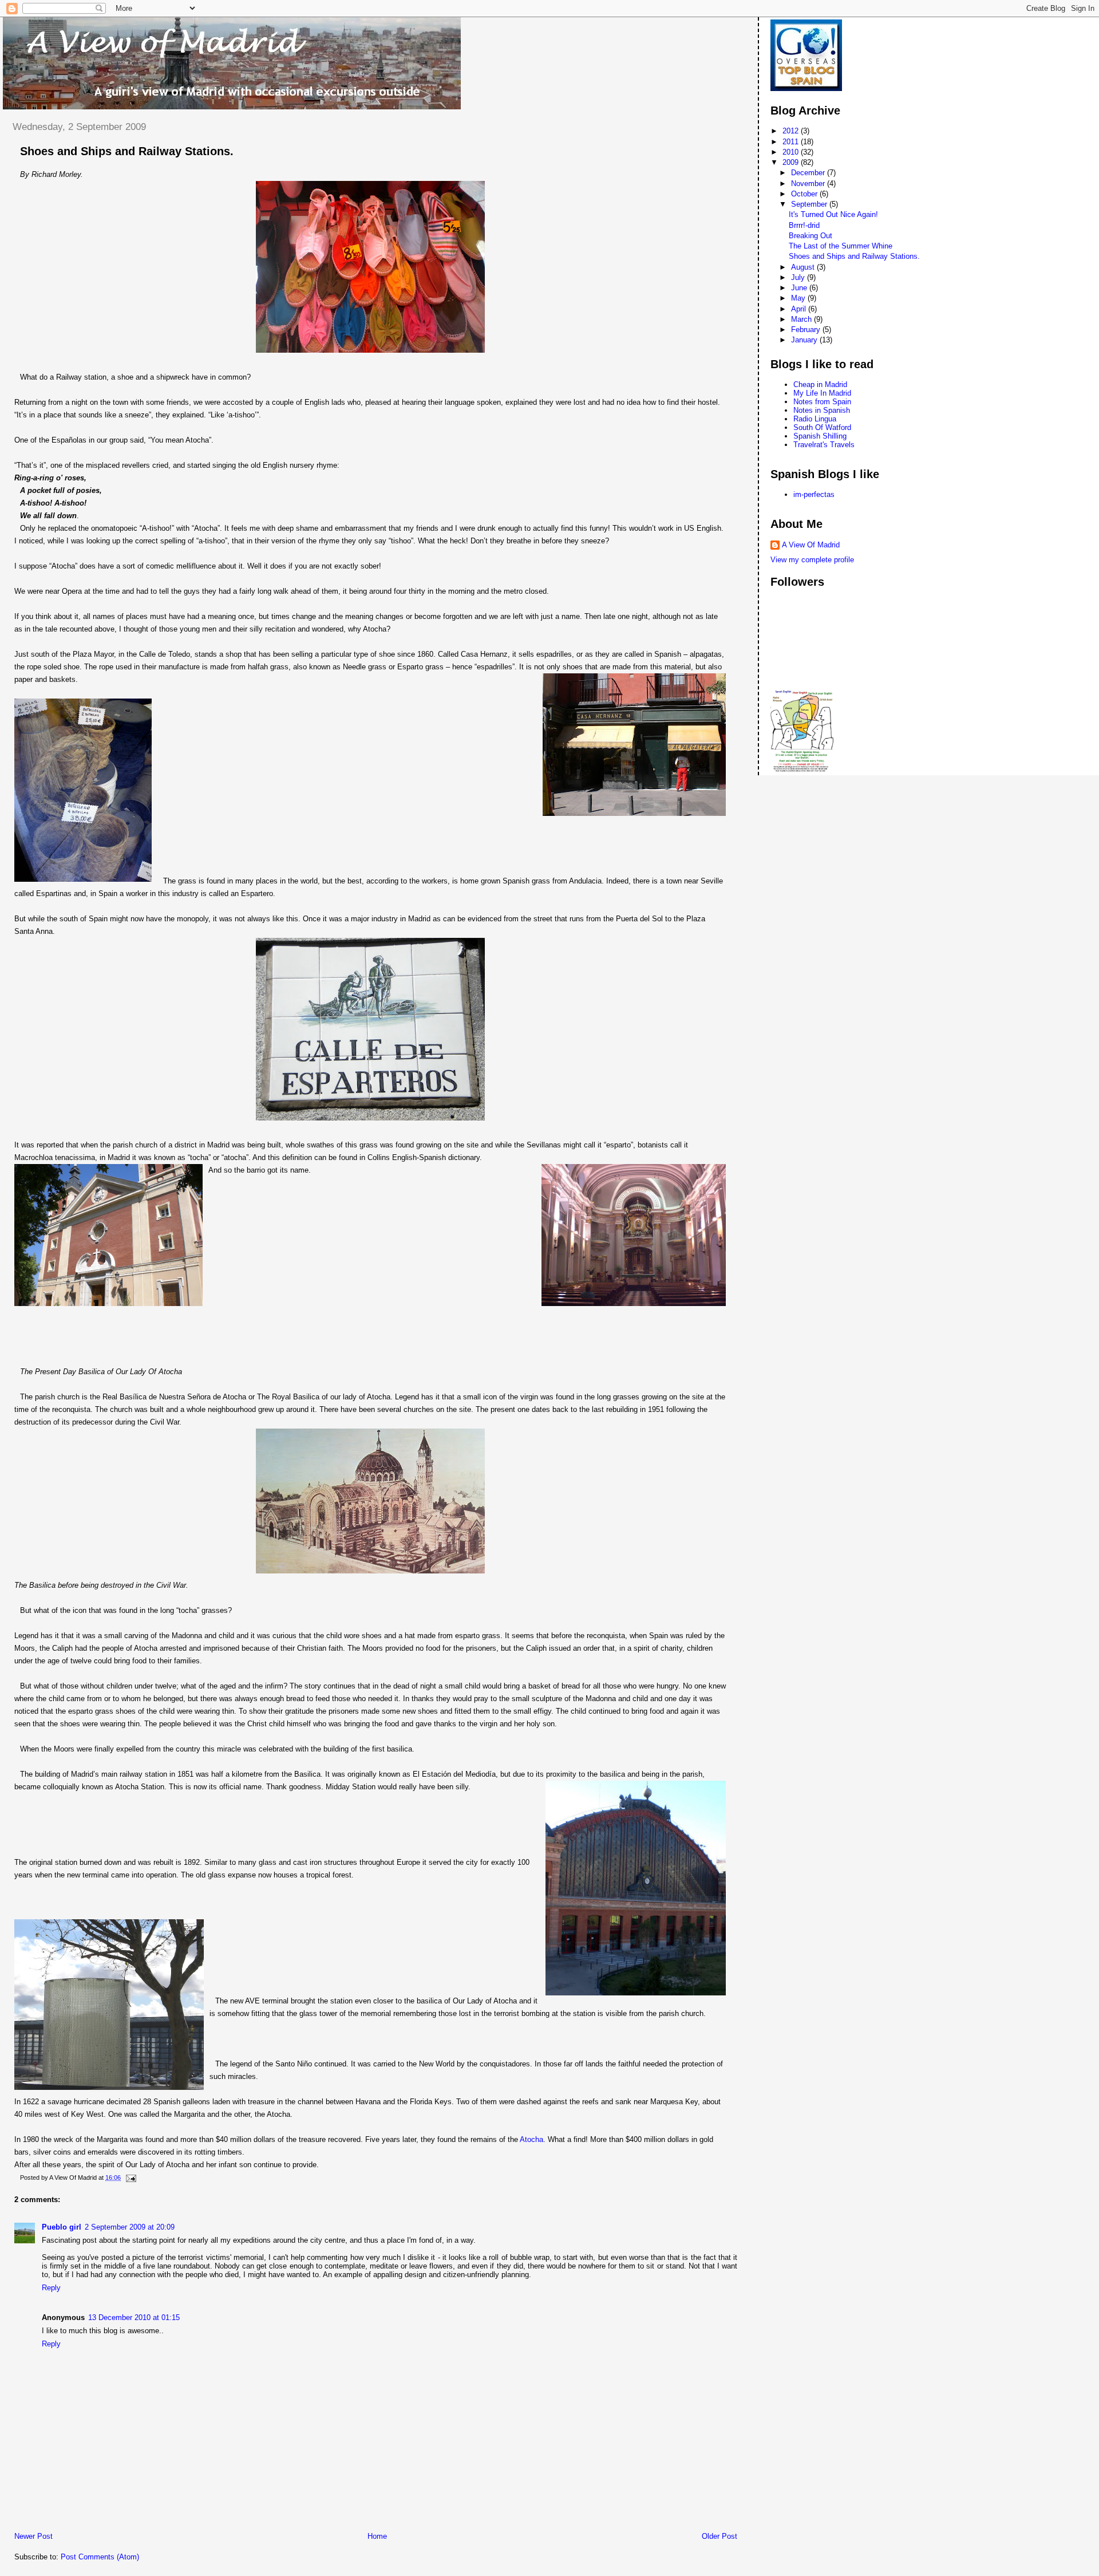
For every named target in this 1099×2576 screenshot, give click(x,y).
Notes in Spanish (822, 410)
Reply (51, 2288)
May (799, 298)
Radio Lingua (815, 419)
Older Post (720, 2536)
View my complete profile (812, 560)
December (809, 173)
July (799, 277)
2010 (792, 152)
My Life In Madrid (822, 393)
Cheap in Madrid (820, 384)
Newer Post (33, 2536)
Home (377, 2536)
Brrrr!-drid (804, 225)
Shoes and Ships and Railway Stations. (127, 151)
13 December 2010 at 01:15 (134, 2317)
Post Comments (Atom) (100, 2557)
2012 (792, 131)
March (802, 319)
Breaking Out (811, 236)
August (804, 267)
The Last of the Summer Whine (841, 246)
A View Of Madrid (811, 545)
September (810, 204)
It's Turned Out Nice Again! (833, 214)
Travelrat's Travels (824, 445)
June (800, 288)
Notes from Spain (822, 402)
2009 (792, 162)
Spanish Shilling (820, 436)
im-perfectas (814, 494)
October (805, 194)
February (807, 330)
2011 (792, 142)
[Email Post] (129, 2177)
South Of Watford (822, 427)
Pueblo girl (62, 2227)
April (800, 309)
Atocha (531, 2139)
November (809, 184)
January (805, 340)
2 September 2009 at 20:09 (130, 2227)
